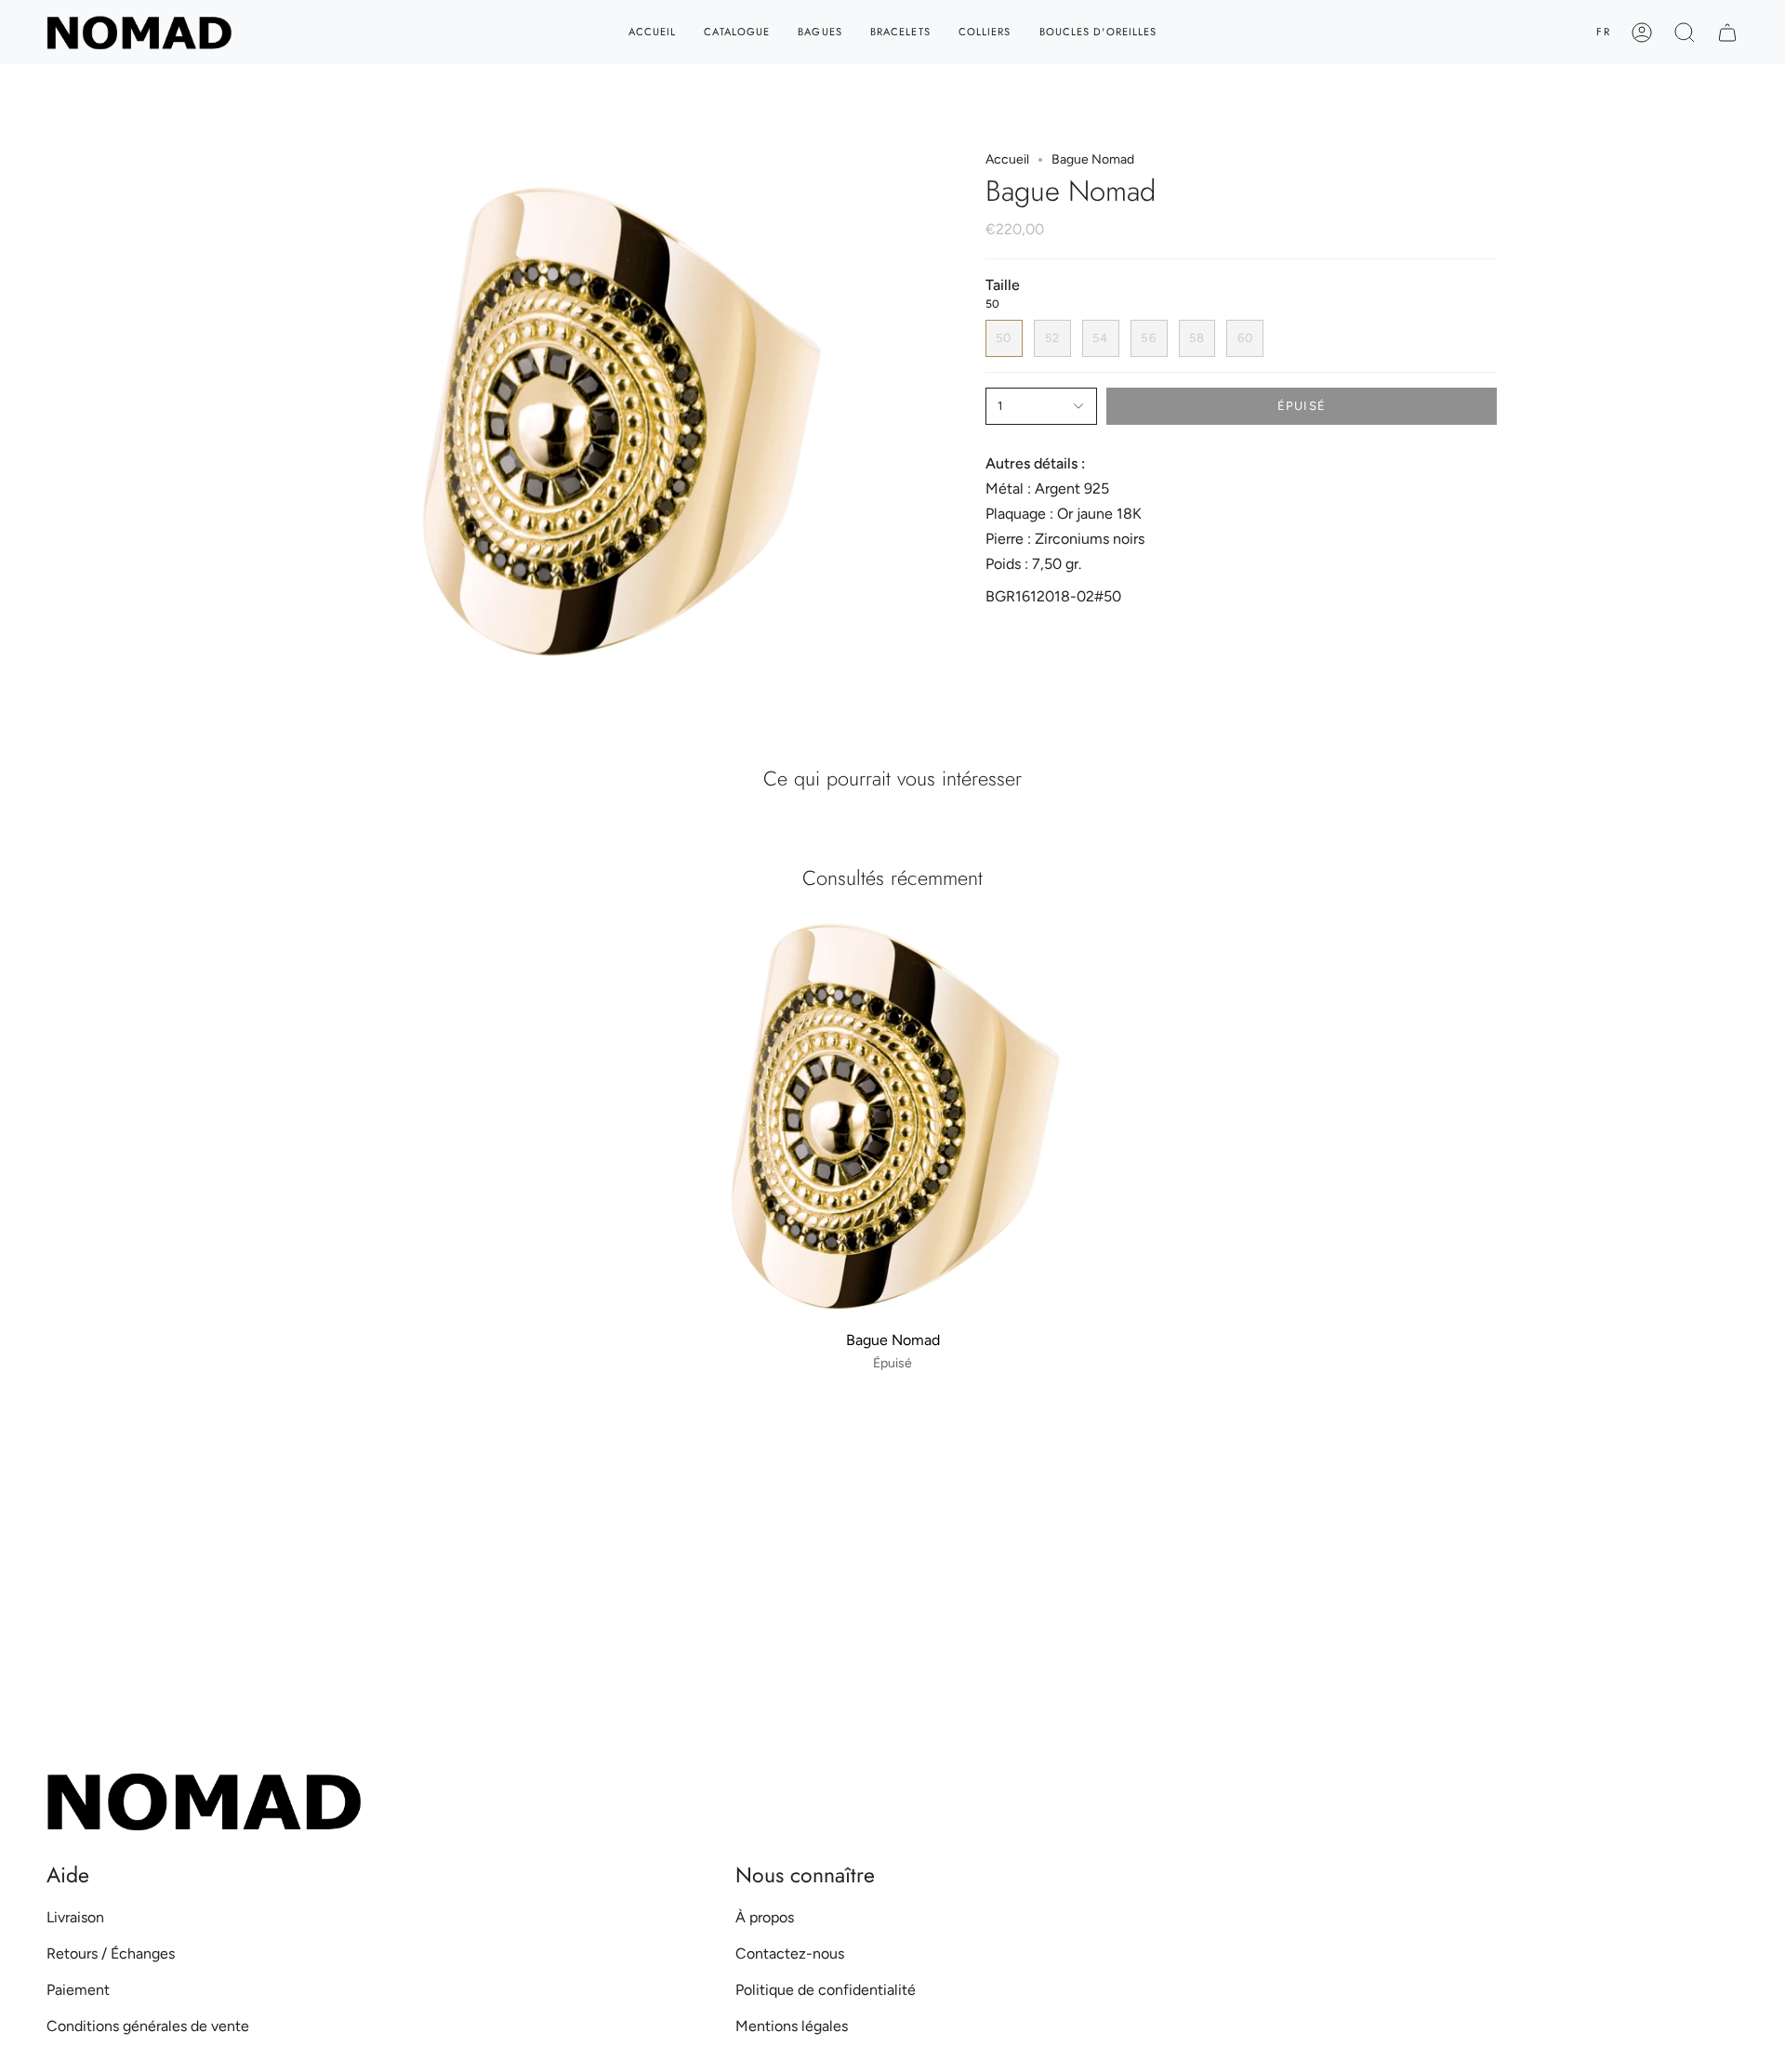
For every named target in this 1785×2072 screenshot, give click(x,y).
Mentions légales (792, 2026)
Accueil (1007, 159)
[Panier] (1727, 32)
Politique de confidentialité (826, 1990)
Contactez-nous (790, 1953)
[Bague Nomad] (893, 1121)
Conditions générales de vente (148, 2026)
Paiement (78, 1990)
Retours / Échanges (111, 1953)
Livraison (75, 1917)
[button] (1685, 32)
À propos (765, 1917)
